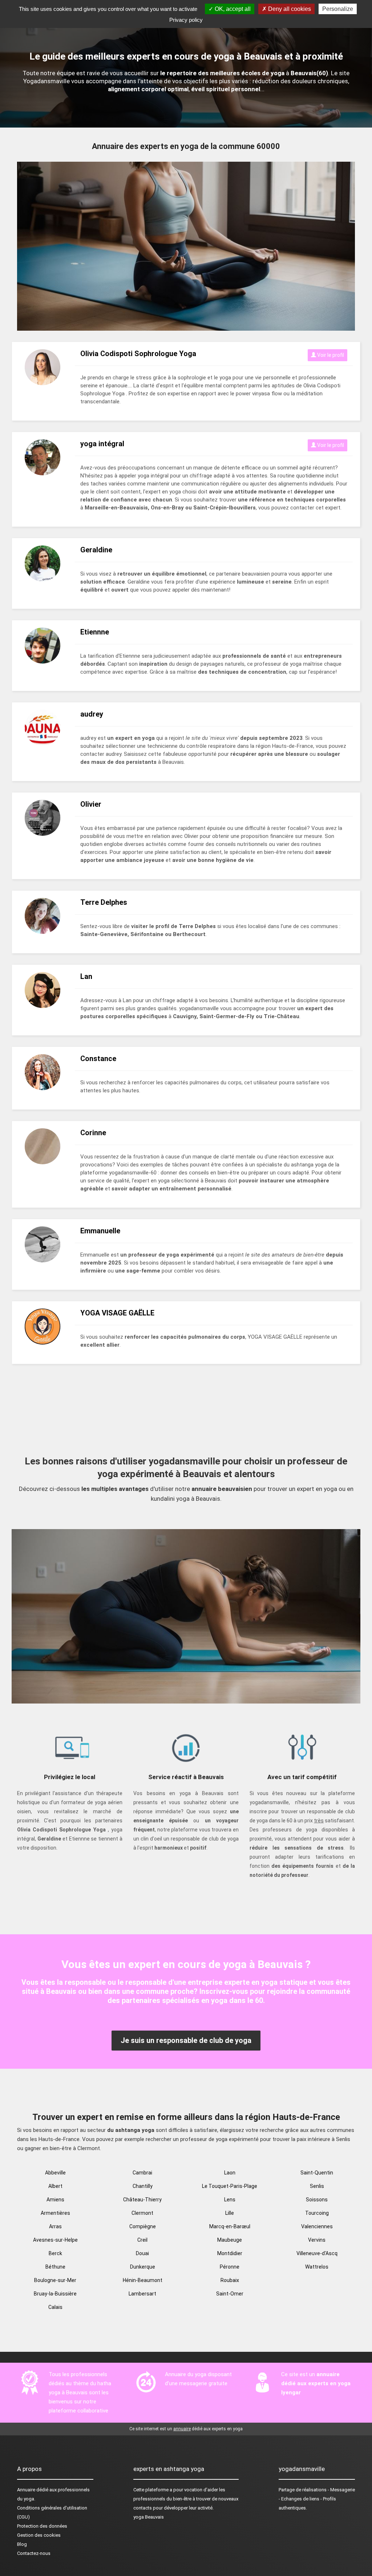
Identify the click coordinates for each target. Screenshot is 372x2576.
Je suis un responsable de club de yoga (186, 2040)
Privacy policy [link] (186, 20)
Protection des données (42, 2526)
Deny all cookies (289, 9)
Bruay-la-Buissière (55, 2294)
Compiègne (143, 2226)
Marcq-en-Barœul (230, 2226)
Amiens (55, 2200)
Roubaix (230, 2280)
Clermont (142, 2213)
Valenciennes (317, 2226)
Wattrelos (317, 2267)
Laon (230, 2173)
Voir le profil (330, 355)
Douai (142, 2253)
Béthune (55, 2267)
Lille (230, 2213)
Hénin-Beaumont (143, 2280)
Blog (22, 2544)
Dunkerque (143, 2267)
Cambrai (142, 2173)
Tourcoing (317, 2213)
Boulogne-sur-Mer (55, 2280)
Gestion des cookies (39, 2535)
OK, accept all (232, 9)
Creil (142, 2240)
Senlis (317, 2186)
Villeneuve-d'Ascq (317, 2253)
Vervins (317, 2240)
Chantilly (143, 2186)
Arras (55, 2226)
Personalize (338, 9)
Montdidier (230, 2253)
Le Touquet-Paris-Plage (230, 2186)
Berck (55, 2253)
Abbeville (55, 2173)
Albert (55, 2186)
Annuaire (26, 2490)
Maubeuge (230, 2240)
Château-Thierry (142, 2200)
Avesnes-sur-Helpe (55, 2240)
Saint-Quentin (317, 2173)
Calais (55, 2307)
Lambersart (142, 2294)
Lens (230, 2200)
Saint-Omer (230, 2294)
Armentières (55, 2213)
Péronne (230, 2267)
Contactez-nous (34, 2553)
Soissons (317, 2200)
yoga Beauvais (149, 2517)
